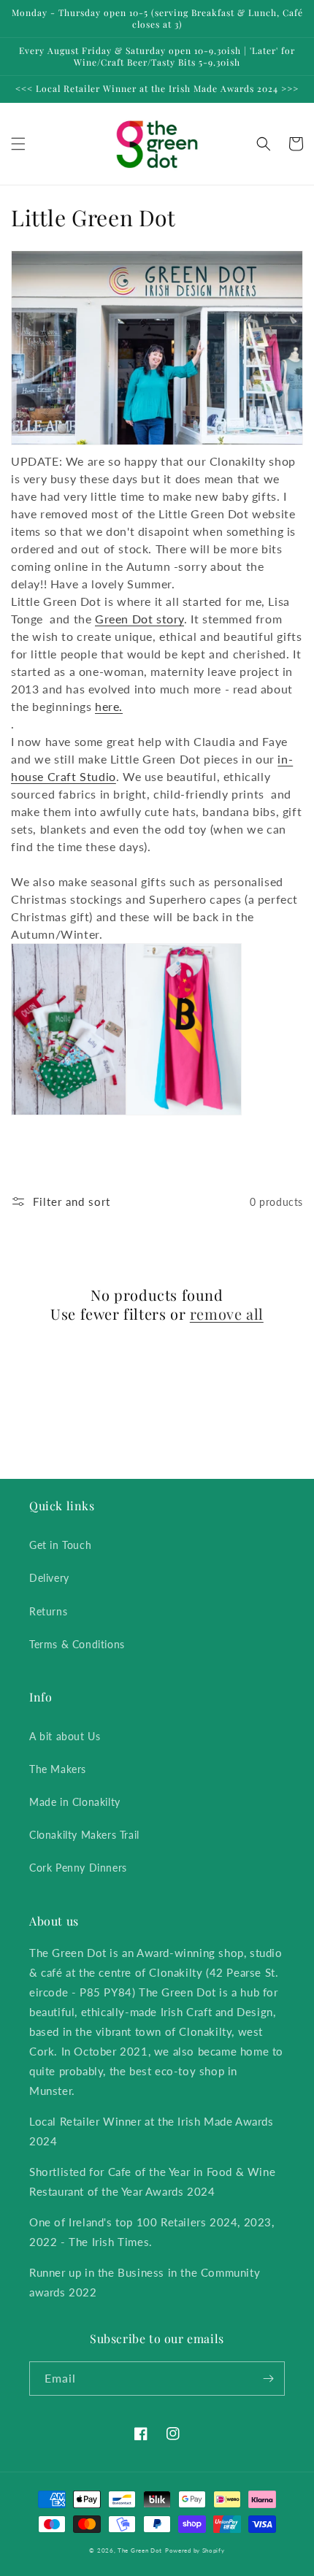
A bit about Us (65, 1736)
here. (109, 706)
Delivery (49, 1578)
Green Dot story (139, 619)
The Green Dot (140, 2550)
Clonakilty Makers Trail (84, 1835)
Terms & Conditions (77, 1644)
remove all (227, 1314)
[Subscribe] (268, 2379)
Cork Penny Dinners (78, 1868)
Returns (48, 1611)
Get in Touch (60, 1545)
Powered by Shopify (195, 2550)
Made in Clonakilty (75, 1802)
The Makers (58, 1769)
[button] (18, 144)
